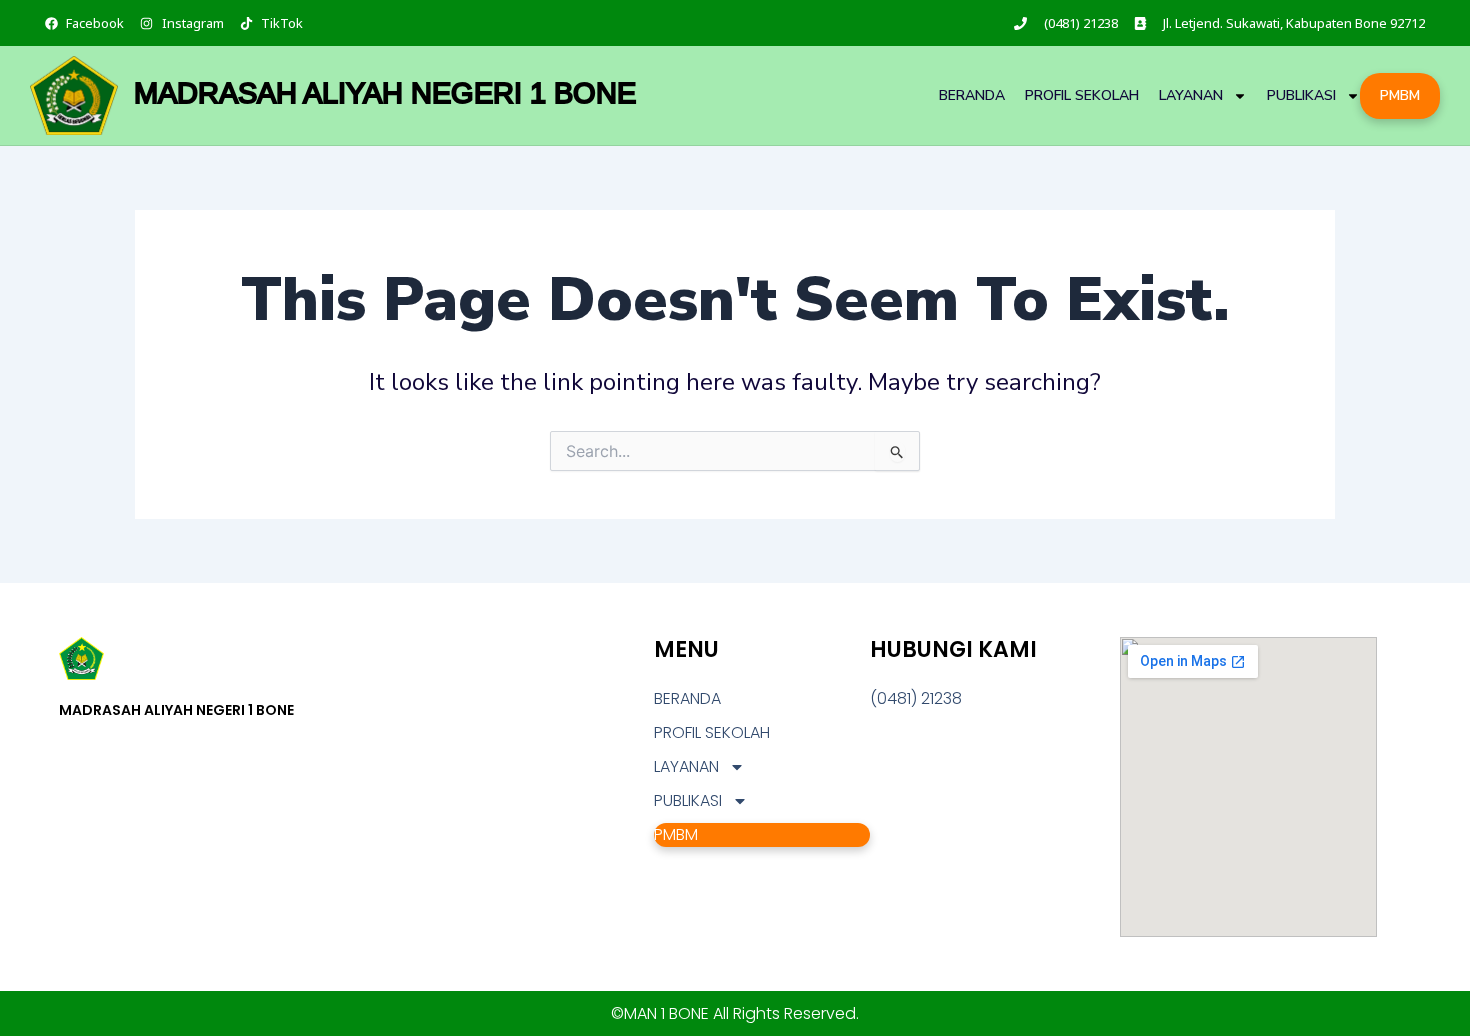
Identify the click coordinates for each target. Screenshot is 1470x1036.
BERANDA (972, 95)
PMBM (1400, 95)
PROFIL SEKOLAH (1082, 95)
